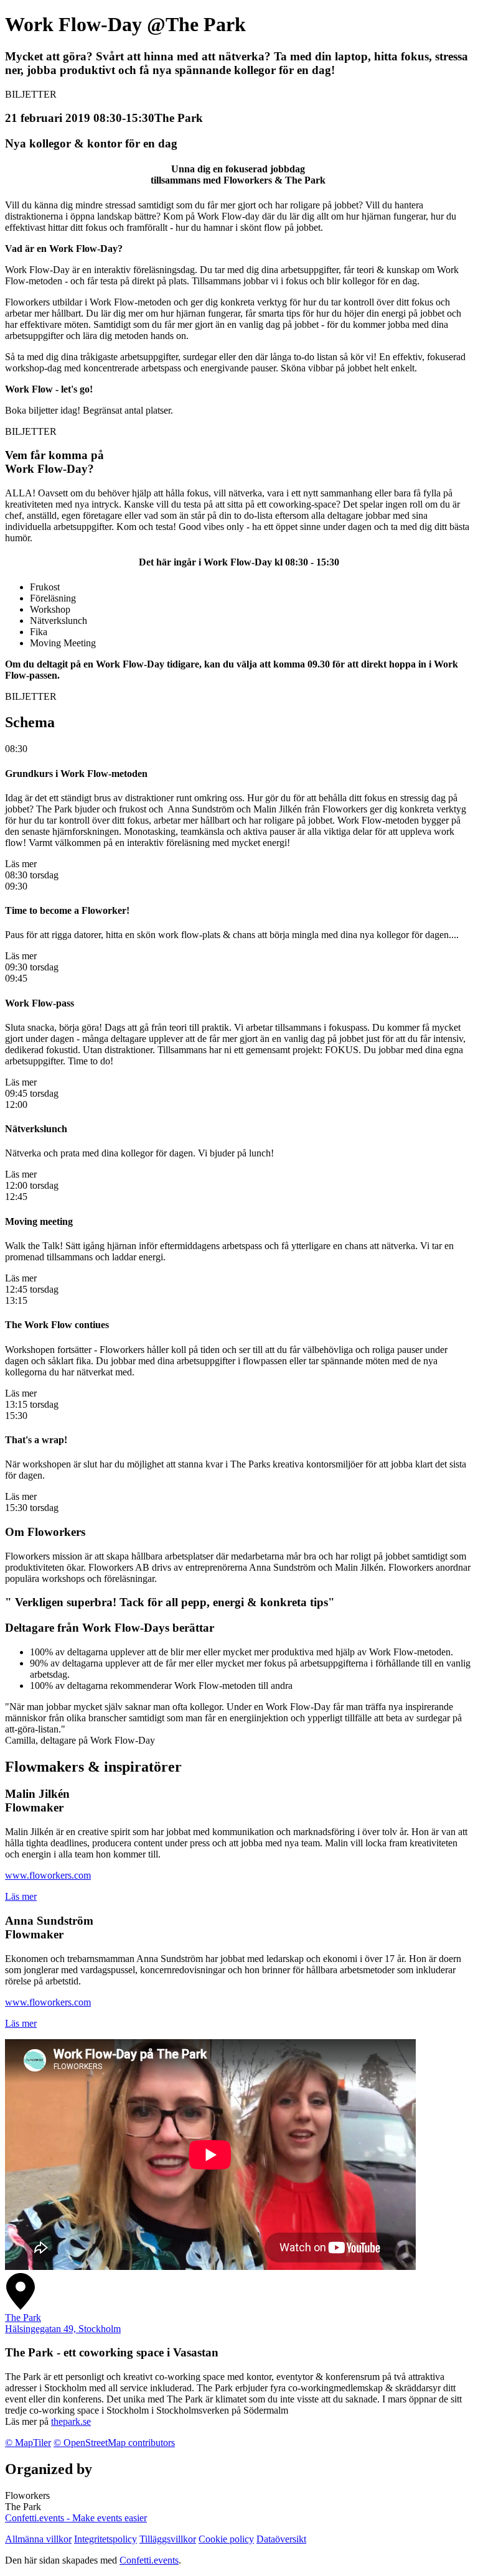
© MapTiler (28, 2443)
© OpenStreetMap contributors (114, 2443)
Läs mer (21, 1896)
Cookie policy (226, 2539)
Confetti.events (149, 2560)
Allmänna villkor (38, 2539)
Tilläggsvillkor (168, 2539)
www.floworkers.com (48, 1875)
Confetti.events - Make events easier (76, 2518)
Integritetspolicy (105, 2539)
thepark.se (71, 2421)
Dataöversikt (281, 2539)
